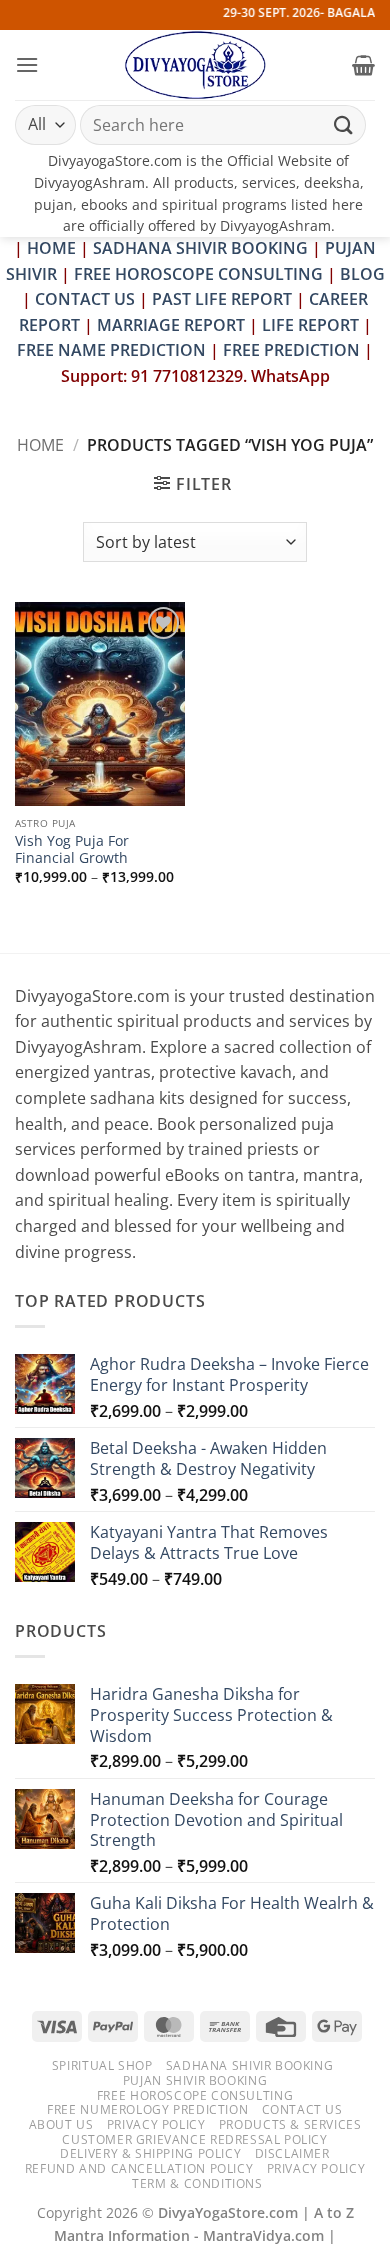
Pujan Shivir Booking (195, 2080)
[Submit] (344, 124)
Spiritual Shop (102, 2065)
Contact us (302, 2109)
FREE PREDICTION (291, 350)
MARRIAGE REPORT (171, 325)
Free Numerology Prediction (147, 2109)
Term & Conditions (197, 2183)
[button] (27, 64)
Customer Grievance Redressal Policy (194, 2139)
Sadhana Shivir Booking (249, 2065)
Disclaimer (292, 2153)
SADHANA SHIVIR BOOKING (200, 248)
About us (61, 2124)
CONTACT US (85, 299)
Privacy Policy (156, 2124)
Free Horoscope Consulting (195, 2095)
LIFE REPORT (310, 325)
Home (40, 445)
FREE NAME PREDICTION (111, 350)
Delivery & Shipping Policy (150, 2153)
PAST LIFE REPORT (222, 299)
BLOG (362, 274)
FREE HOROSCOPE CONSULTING (198, 274)
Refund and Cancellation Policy (139, 2168)
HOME (51, 248)
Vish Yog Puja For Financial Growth (72, 849)
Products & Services (290, 2124)
